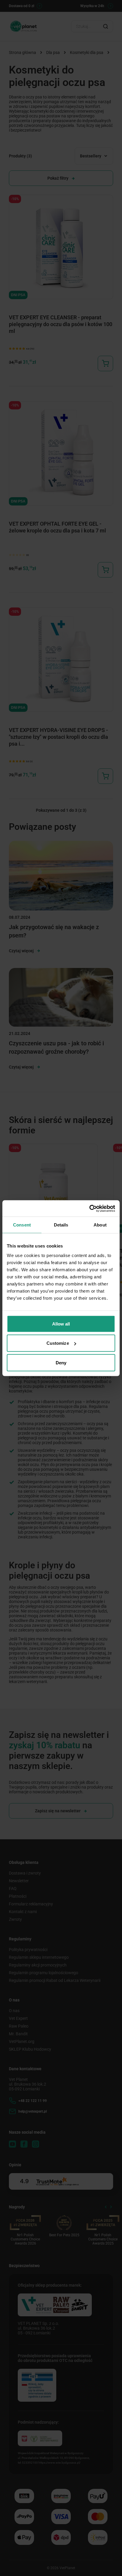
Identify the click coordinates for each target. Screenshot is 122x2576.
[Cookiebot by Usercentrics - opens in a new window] (89, 1208)
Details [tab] (61, 1225)
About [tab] (100, 1225)
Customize (58, 1343)
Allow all (61, 1324)
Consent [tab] (22, 1225)
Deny (61, 1362)
